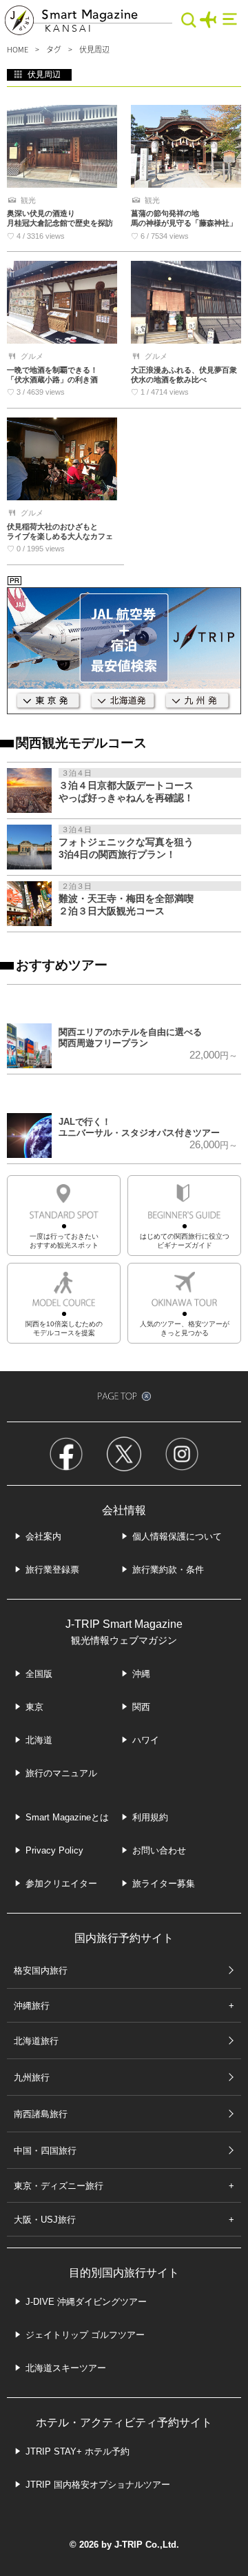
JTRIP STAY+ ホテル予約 (77, 2451)
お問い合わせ (159, 1850)
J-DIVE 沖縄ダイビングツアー (86, 2302)
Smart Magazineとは (67, 1817)
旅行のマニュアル (61, 1773)
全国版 (39, 1674)
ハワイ (146, 1740)
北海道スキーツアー (66, 2368)
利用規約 (150, 1817)
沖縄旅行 (32, 2006)
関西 (141, 1707)
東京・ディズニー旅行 (59, 2186)
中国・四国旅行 (45, 2151)
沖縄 (141, 1674)
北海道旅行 (36, 2041)
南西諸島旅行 (41, 2114)
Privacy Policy (54, 1850)
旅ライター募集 (164, 1884)
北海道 (39, 1740)
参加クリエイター (61, 1884)
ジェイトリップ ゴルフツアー (85, 2335)
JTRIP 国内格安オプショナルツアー (98, 2485)
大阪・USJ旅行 (45, 2220)
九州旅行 (32, 2077)
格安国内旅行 (41, 1970)
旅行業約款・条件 (168, 1570)
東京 (34, 1707)
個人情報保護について (177, 1536)
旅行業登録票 (52, 1570)
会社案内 (43, 1536)
